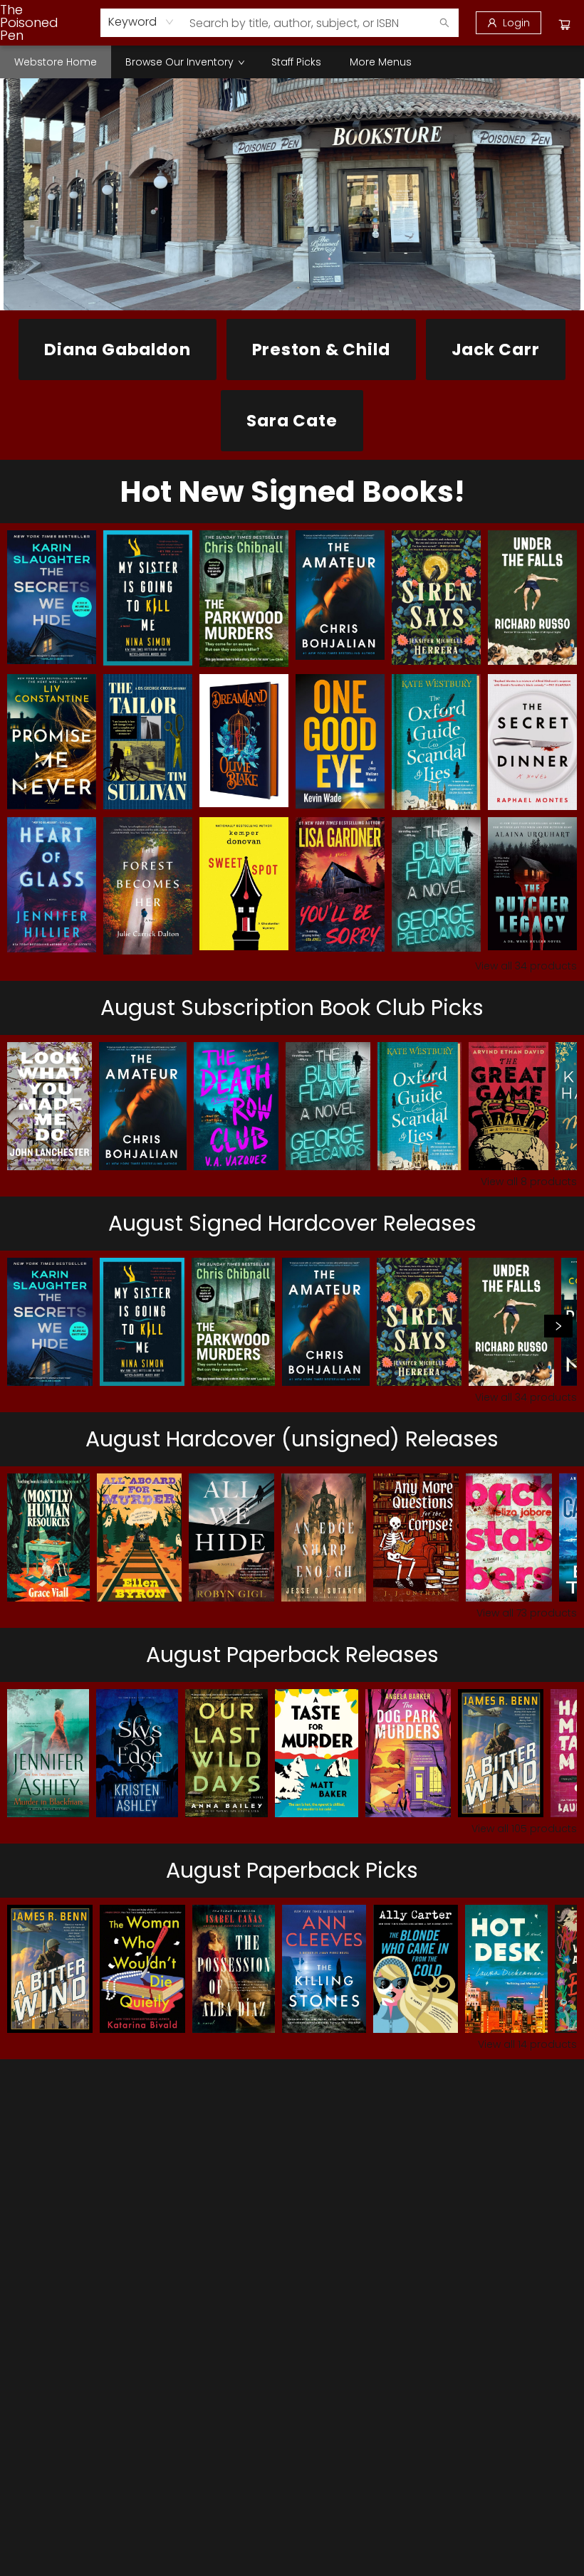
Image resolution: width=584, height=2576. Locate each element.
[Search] (444, 23)
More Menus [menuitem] (381, 62)
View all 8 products (529, 1182)
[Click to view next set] (26, 1326)
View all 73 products (527, 1613)
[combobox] (141, 22)
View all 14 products (527, 2044)
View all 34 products (526, 966)
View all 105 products (524, 1829)
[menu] (292, 62)
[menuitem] (56, 62)
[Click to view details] (52, 597)
